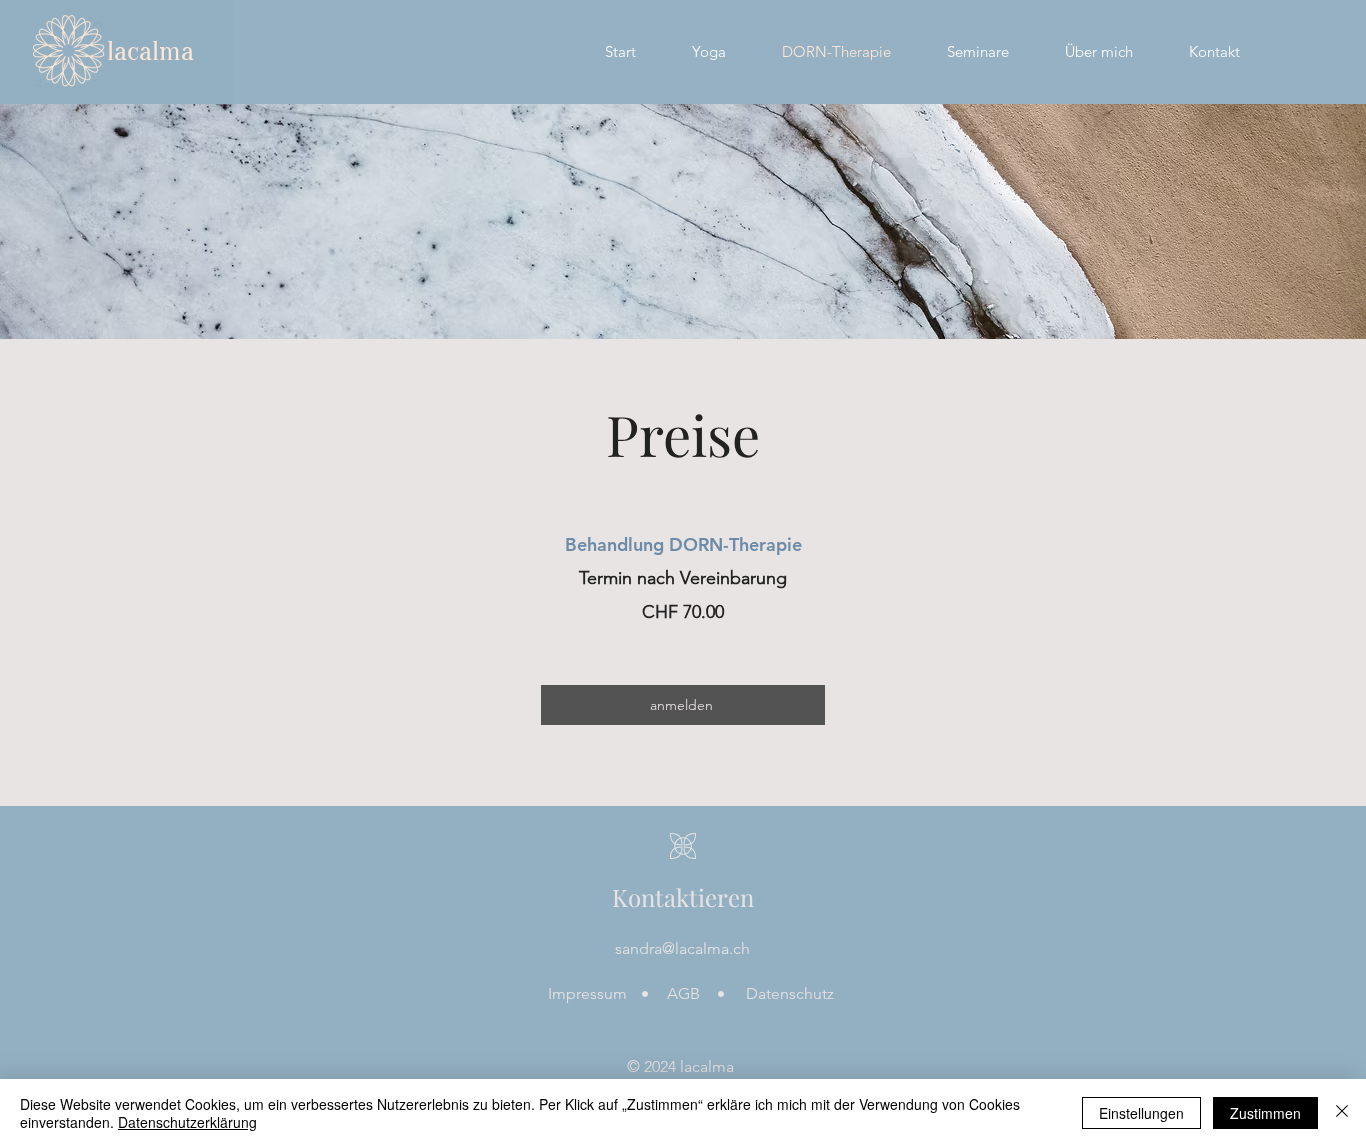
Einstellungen (1141, 1113)
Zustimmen (1265, 1113)
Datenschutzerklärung (187, 1122)
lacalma (150, 51)
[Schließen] (1342, 1113)
